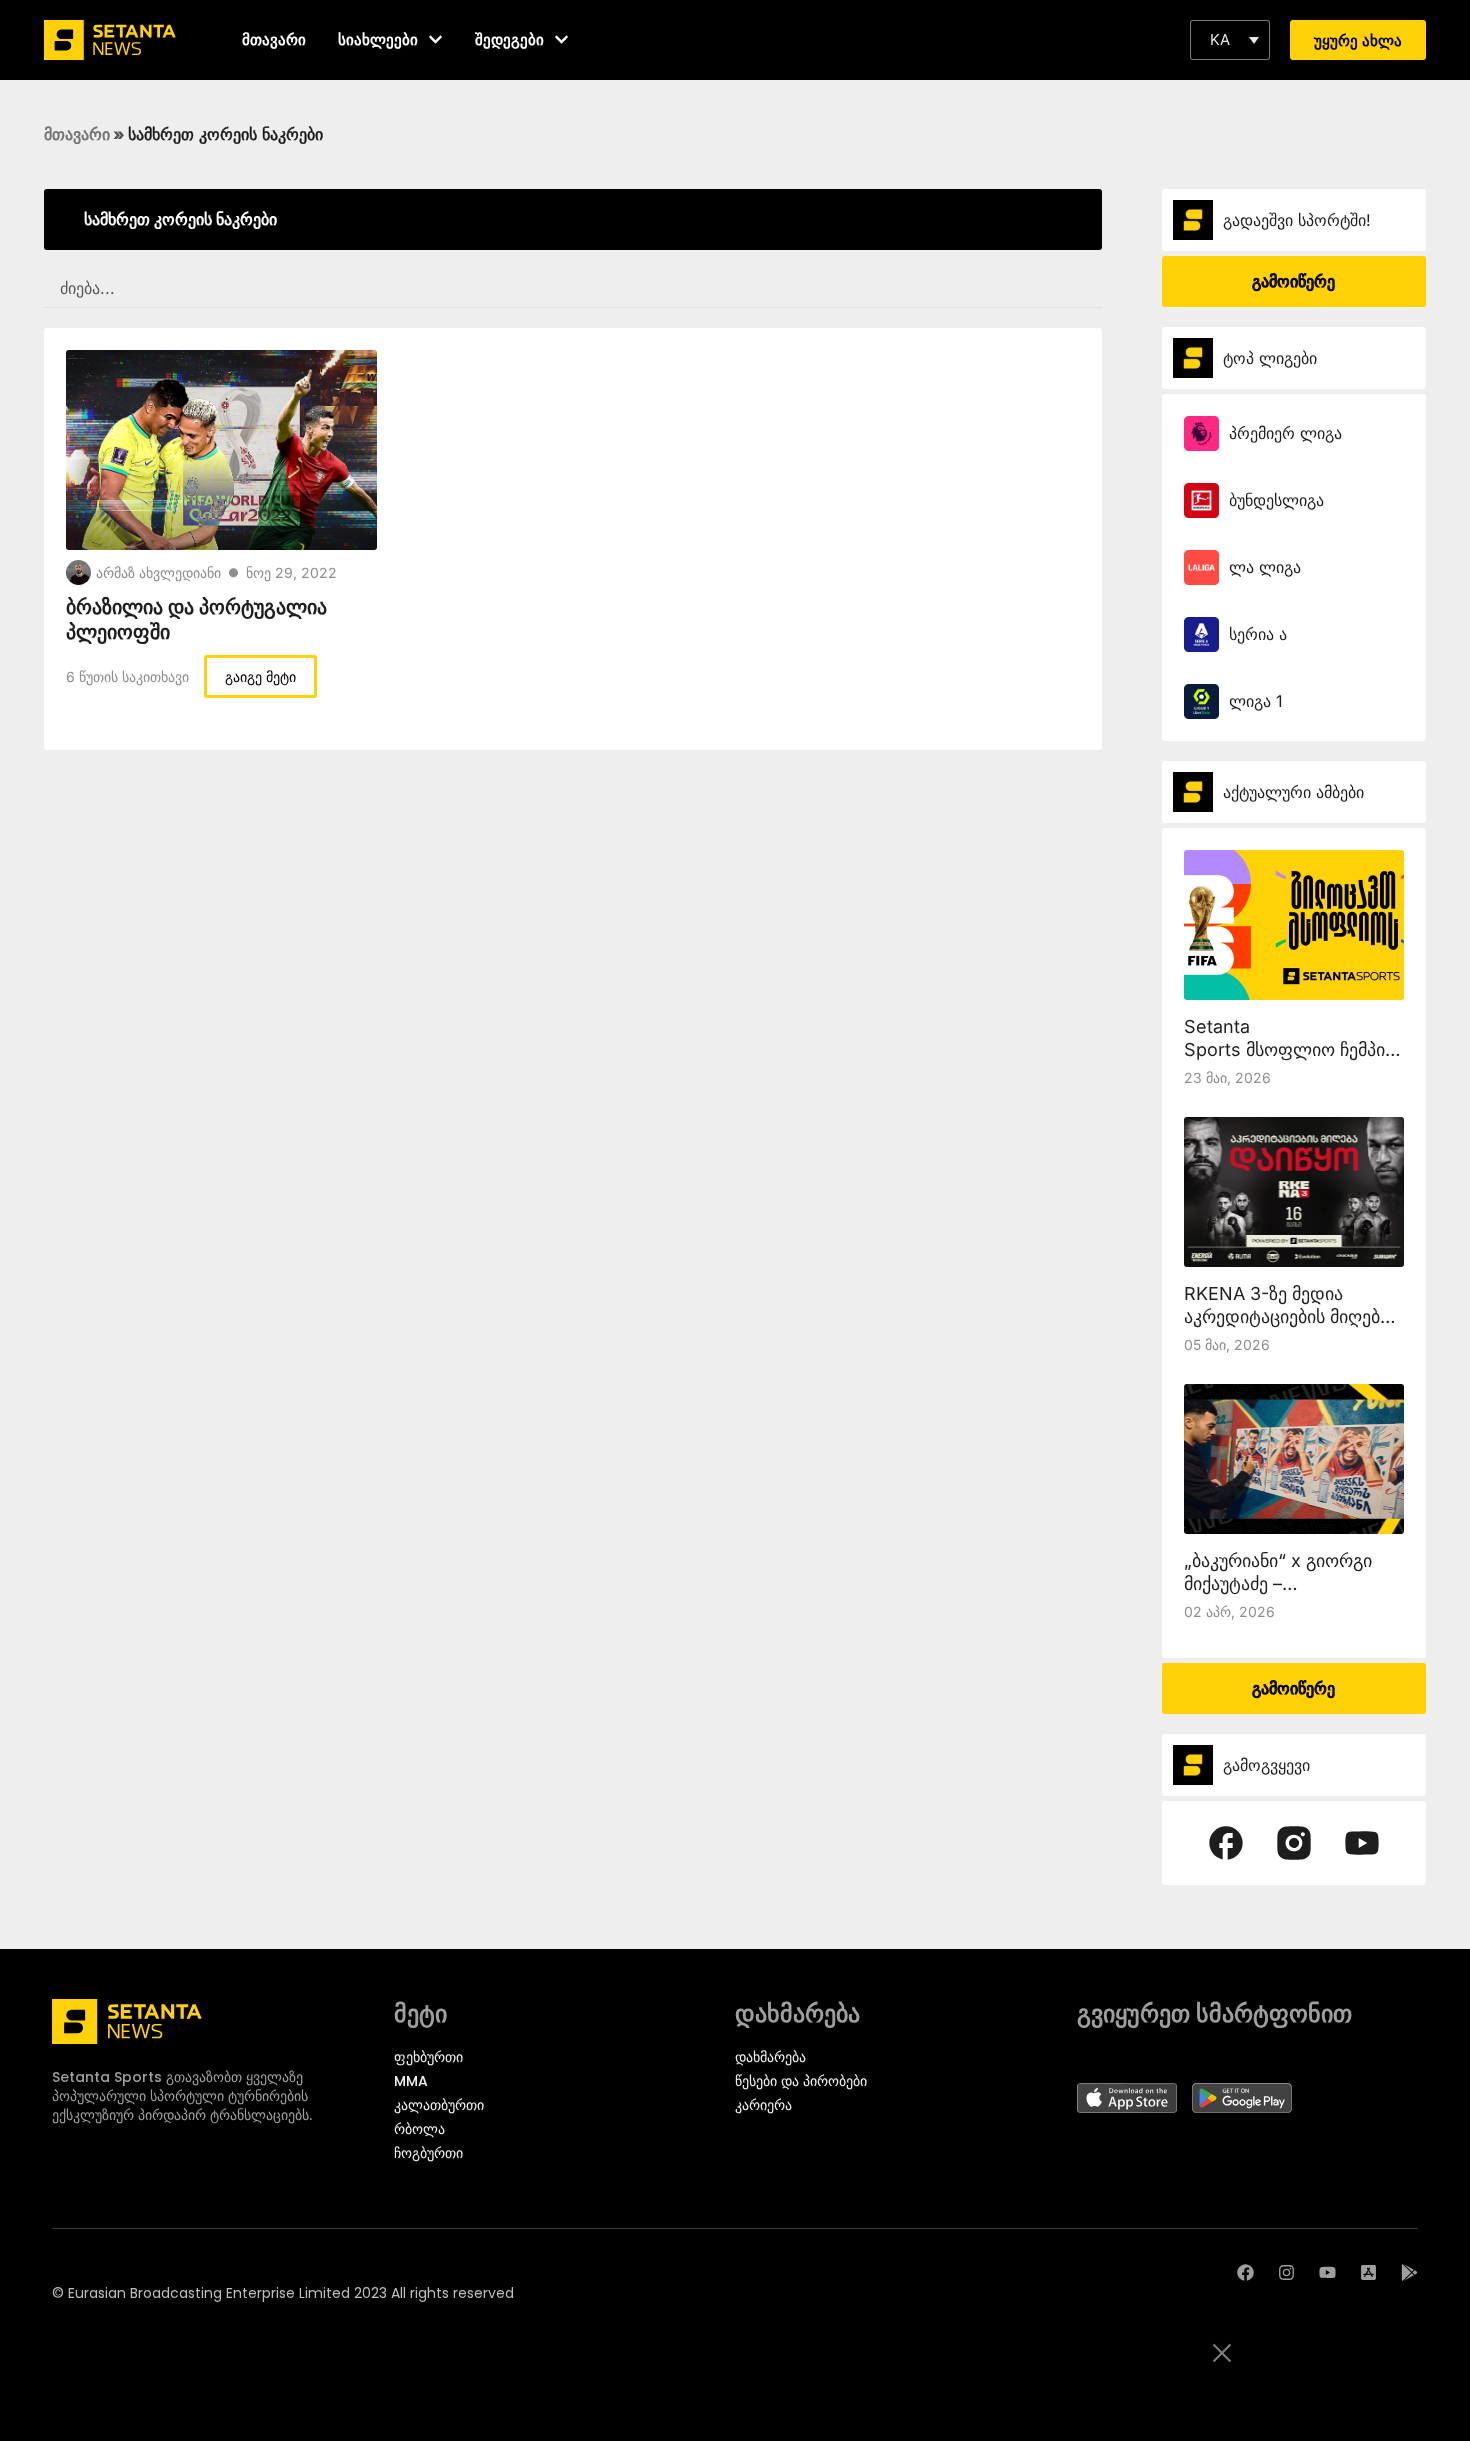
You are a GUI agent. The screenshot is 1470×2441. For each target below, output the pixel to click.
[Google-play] (1409, 2272)
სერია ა (1258, 634)
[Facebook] (1245, 2272)
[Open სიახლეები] (435, 39)
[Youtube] (1327, 2272)
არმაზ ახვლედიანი (158, 572)
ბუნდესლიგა (1276, 500)
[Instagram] (1286, 2272)
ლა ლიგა (1265, 567)
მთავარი (77, 134)
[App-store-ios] (1368, 2272)
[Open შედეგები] (561, 39)
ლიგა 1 (1256, 701)
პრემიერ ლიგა (1285, 433)
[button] (1230, 40)
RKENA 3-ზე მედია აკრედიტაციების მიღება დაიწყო (1286, 1316)
